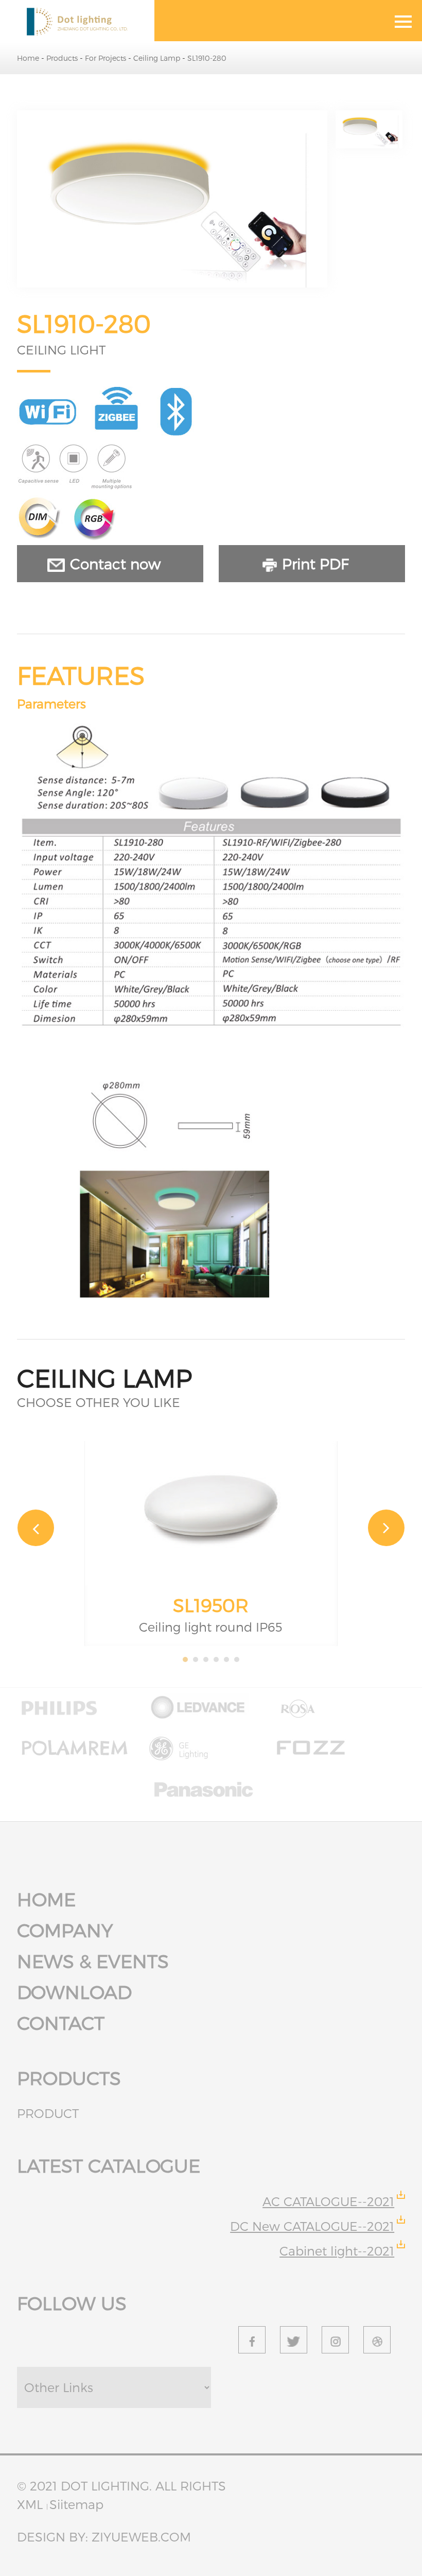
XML (32, 2504)
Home (29, 58)
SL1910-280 (207, 58)
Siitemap (76, 2504)
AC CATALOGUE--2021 (328, 2201)
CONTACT (61, 2022)
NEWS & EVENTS (93, 1961)
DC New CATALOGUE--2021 (312, 2226)
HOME (46, 1899)
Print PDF (315, 563)
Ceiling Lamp (158, 58)
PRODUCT (48, 2113)
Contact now (115, 563)
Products (63, 58)
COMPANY (65, 1930)
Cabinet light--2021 (337, 2251)
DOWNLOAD (74, 1992)
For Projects (107, 58)
